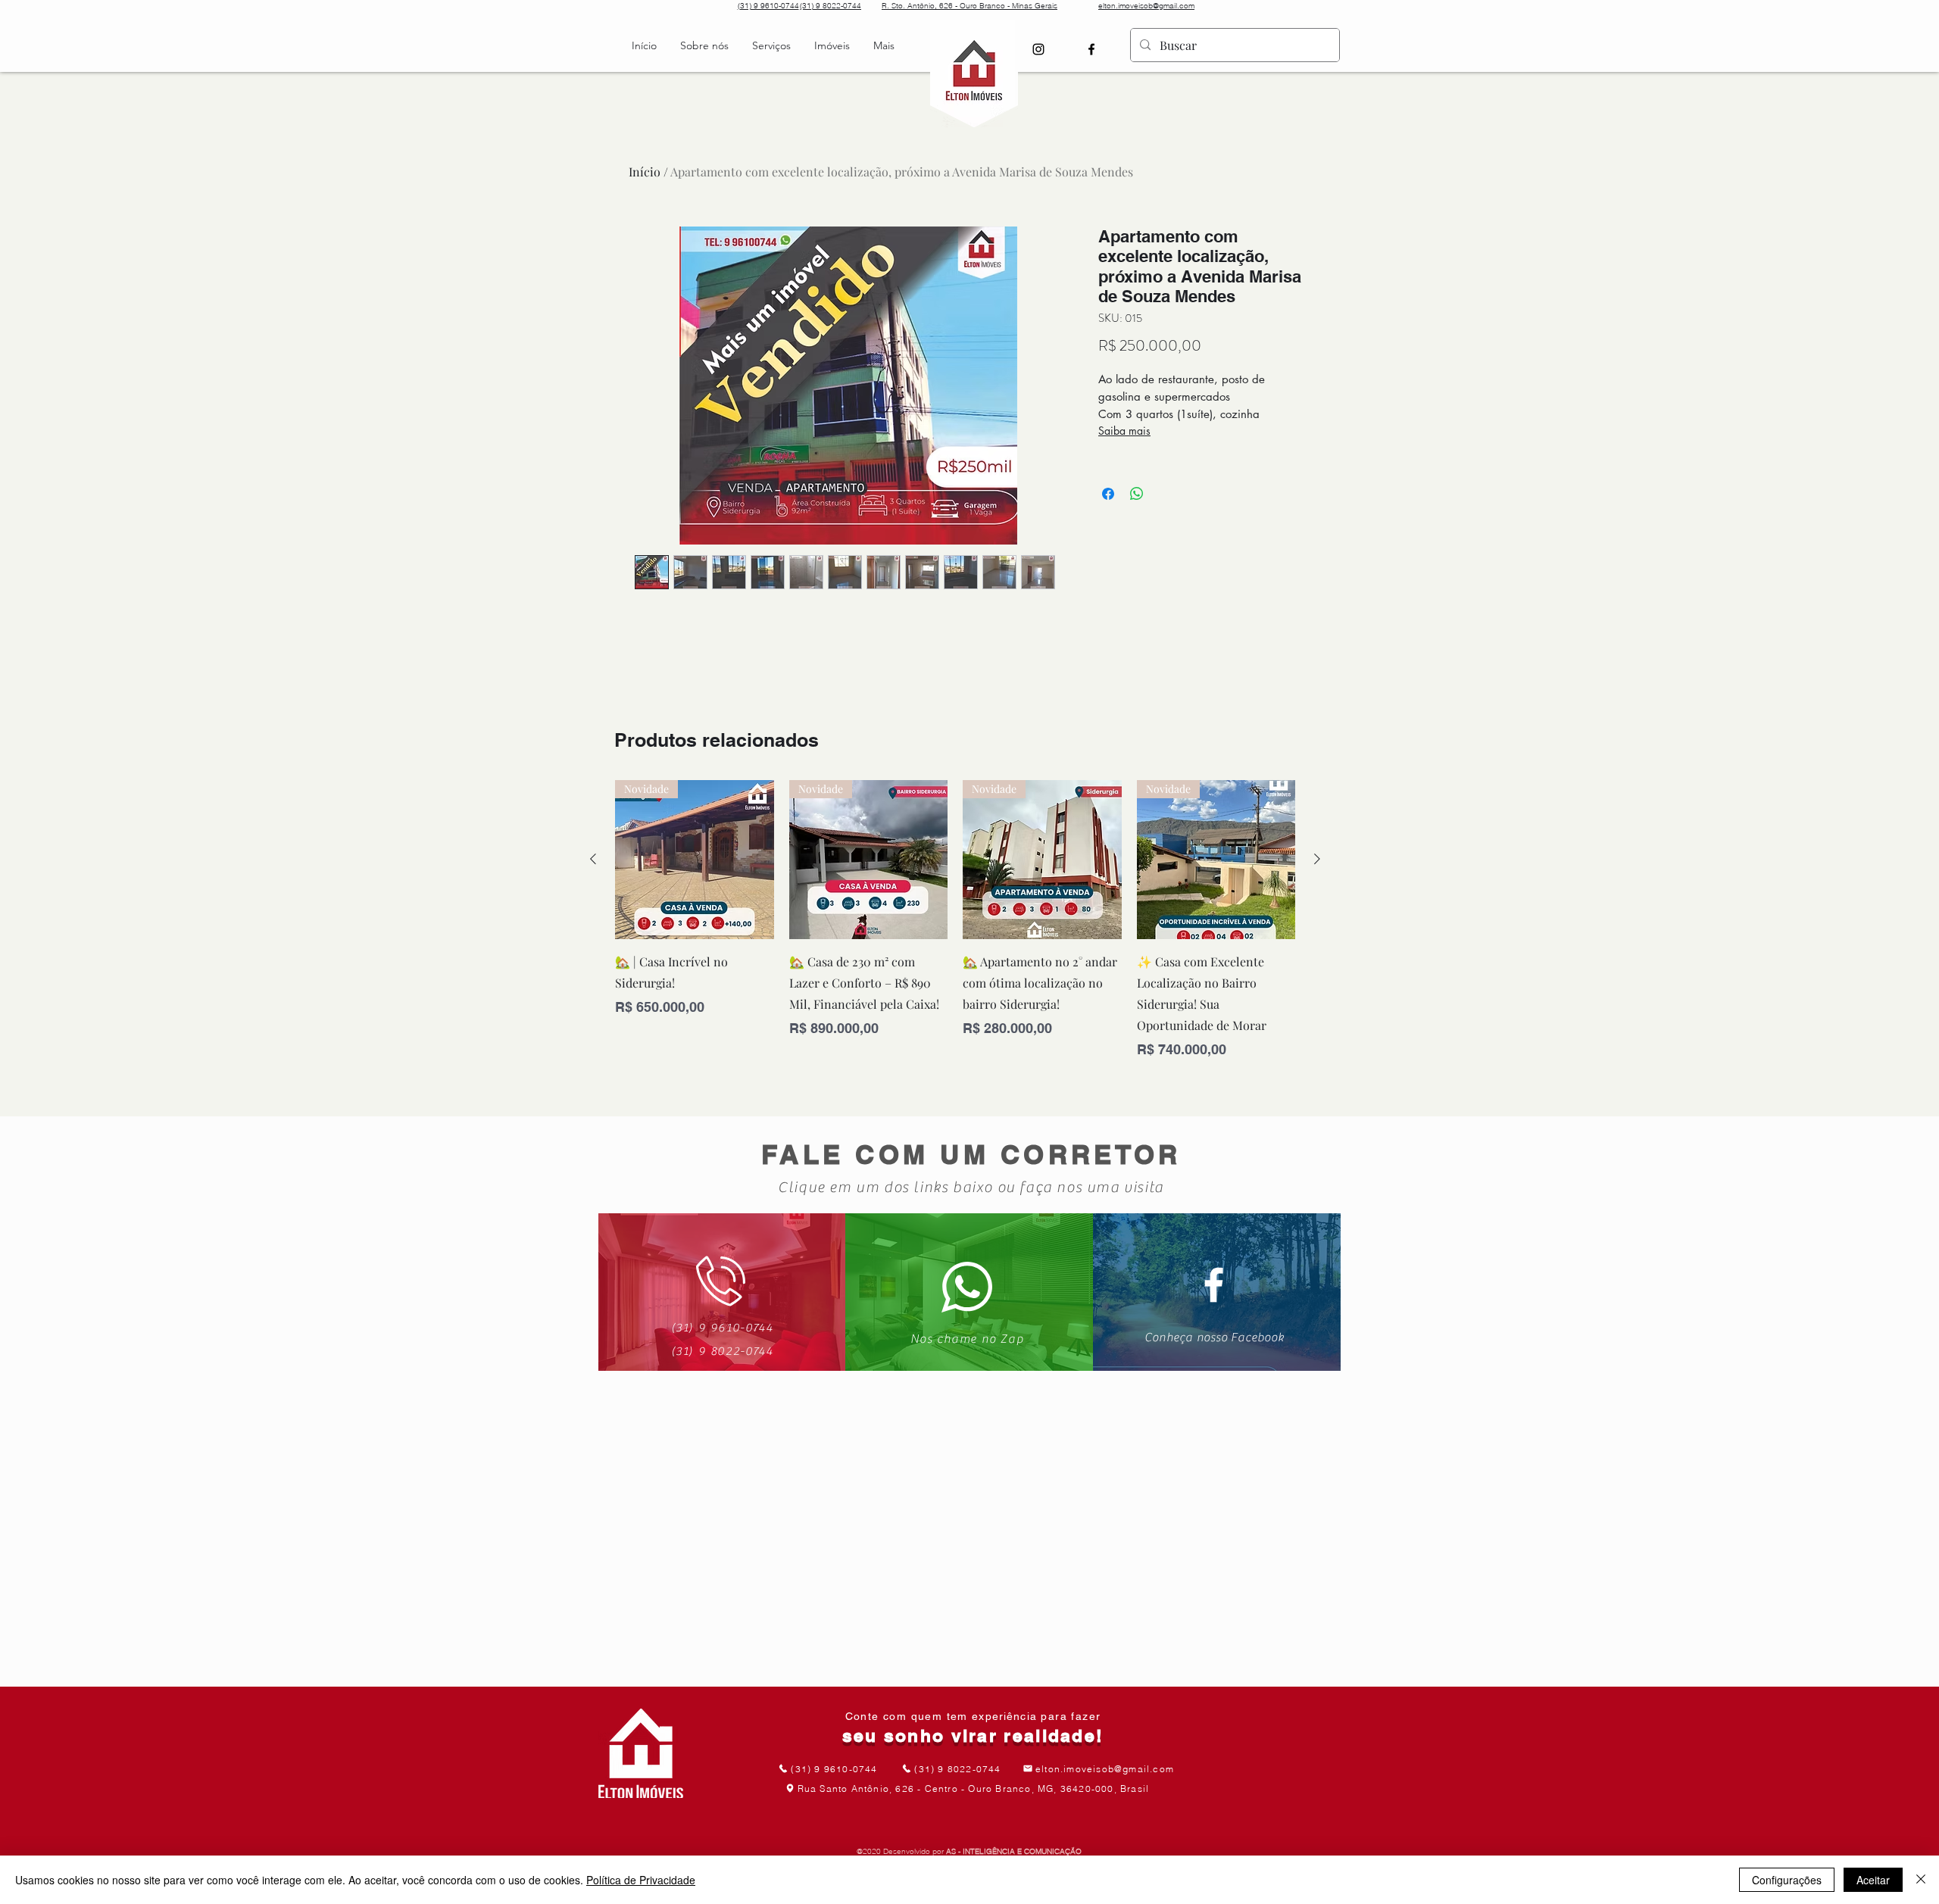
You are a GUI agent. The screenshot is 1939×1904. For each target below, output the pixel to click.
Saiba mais (1124, 431)
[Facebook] (1091, 49)
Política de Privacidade (641, 1880)
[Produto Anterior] (593, 859)
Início (645, 172)
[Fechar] (1921, 1880)
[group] (955, 920)
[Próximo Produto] (1317, 859)
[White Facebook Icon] (1214, 1285)
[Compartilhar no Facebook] (1108, 494)
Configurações (1787, 1880)
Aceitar (1873, 1880)
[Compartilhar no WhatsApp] (1137, 494)
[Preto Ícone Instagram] (1038, 49)
